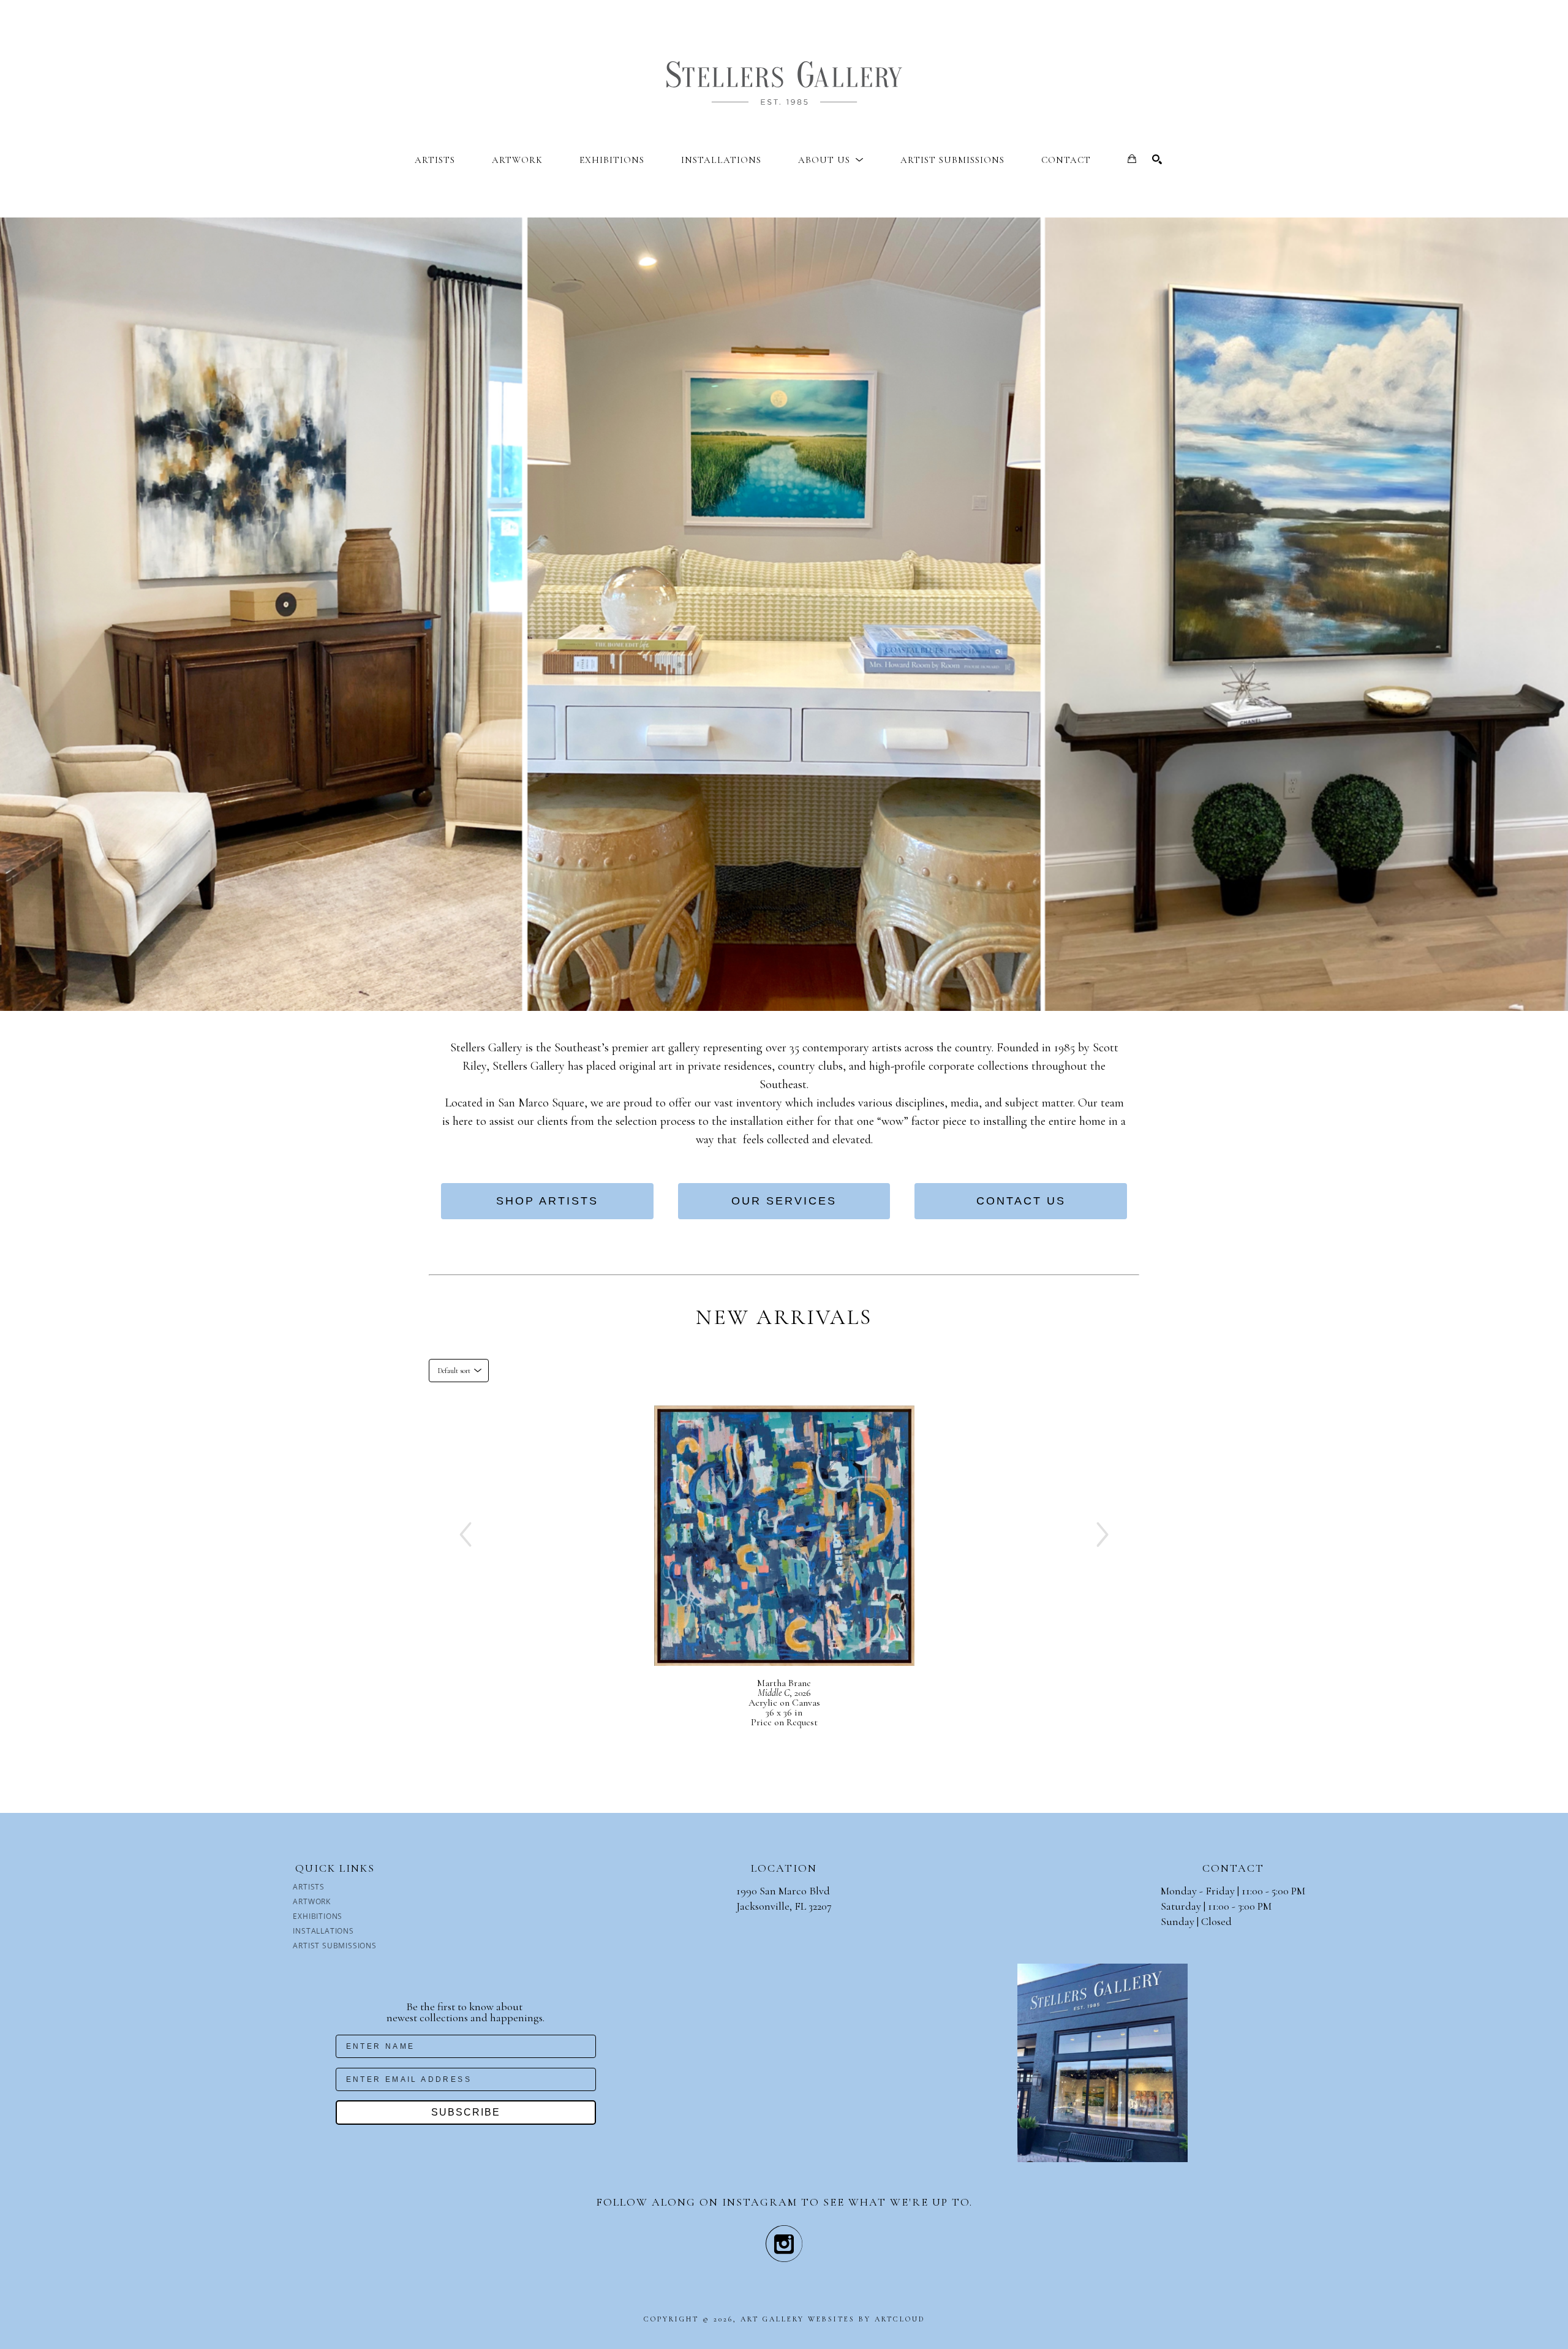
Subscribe (466, 2112)
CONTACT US (1021, 1201)
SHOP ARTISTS (547, 1201)
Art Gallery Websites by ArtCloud (833, 2319)
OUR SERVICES (784, 1201)
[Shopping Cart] (1132, 159)
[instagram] (784, 2244)
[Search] (1157, 159)
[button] (831, 160)
